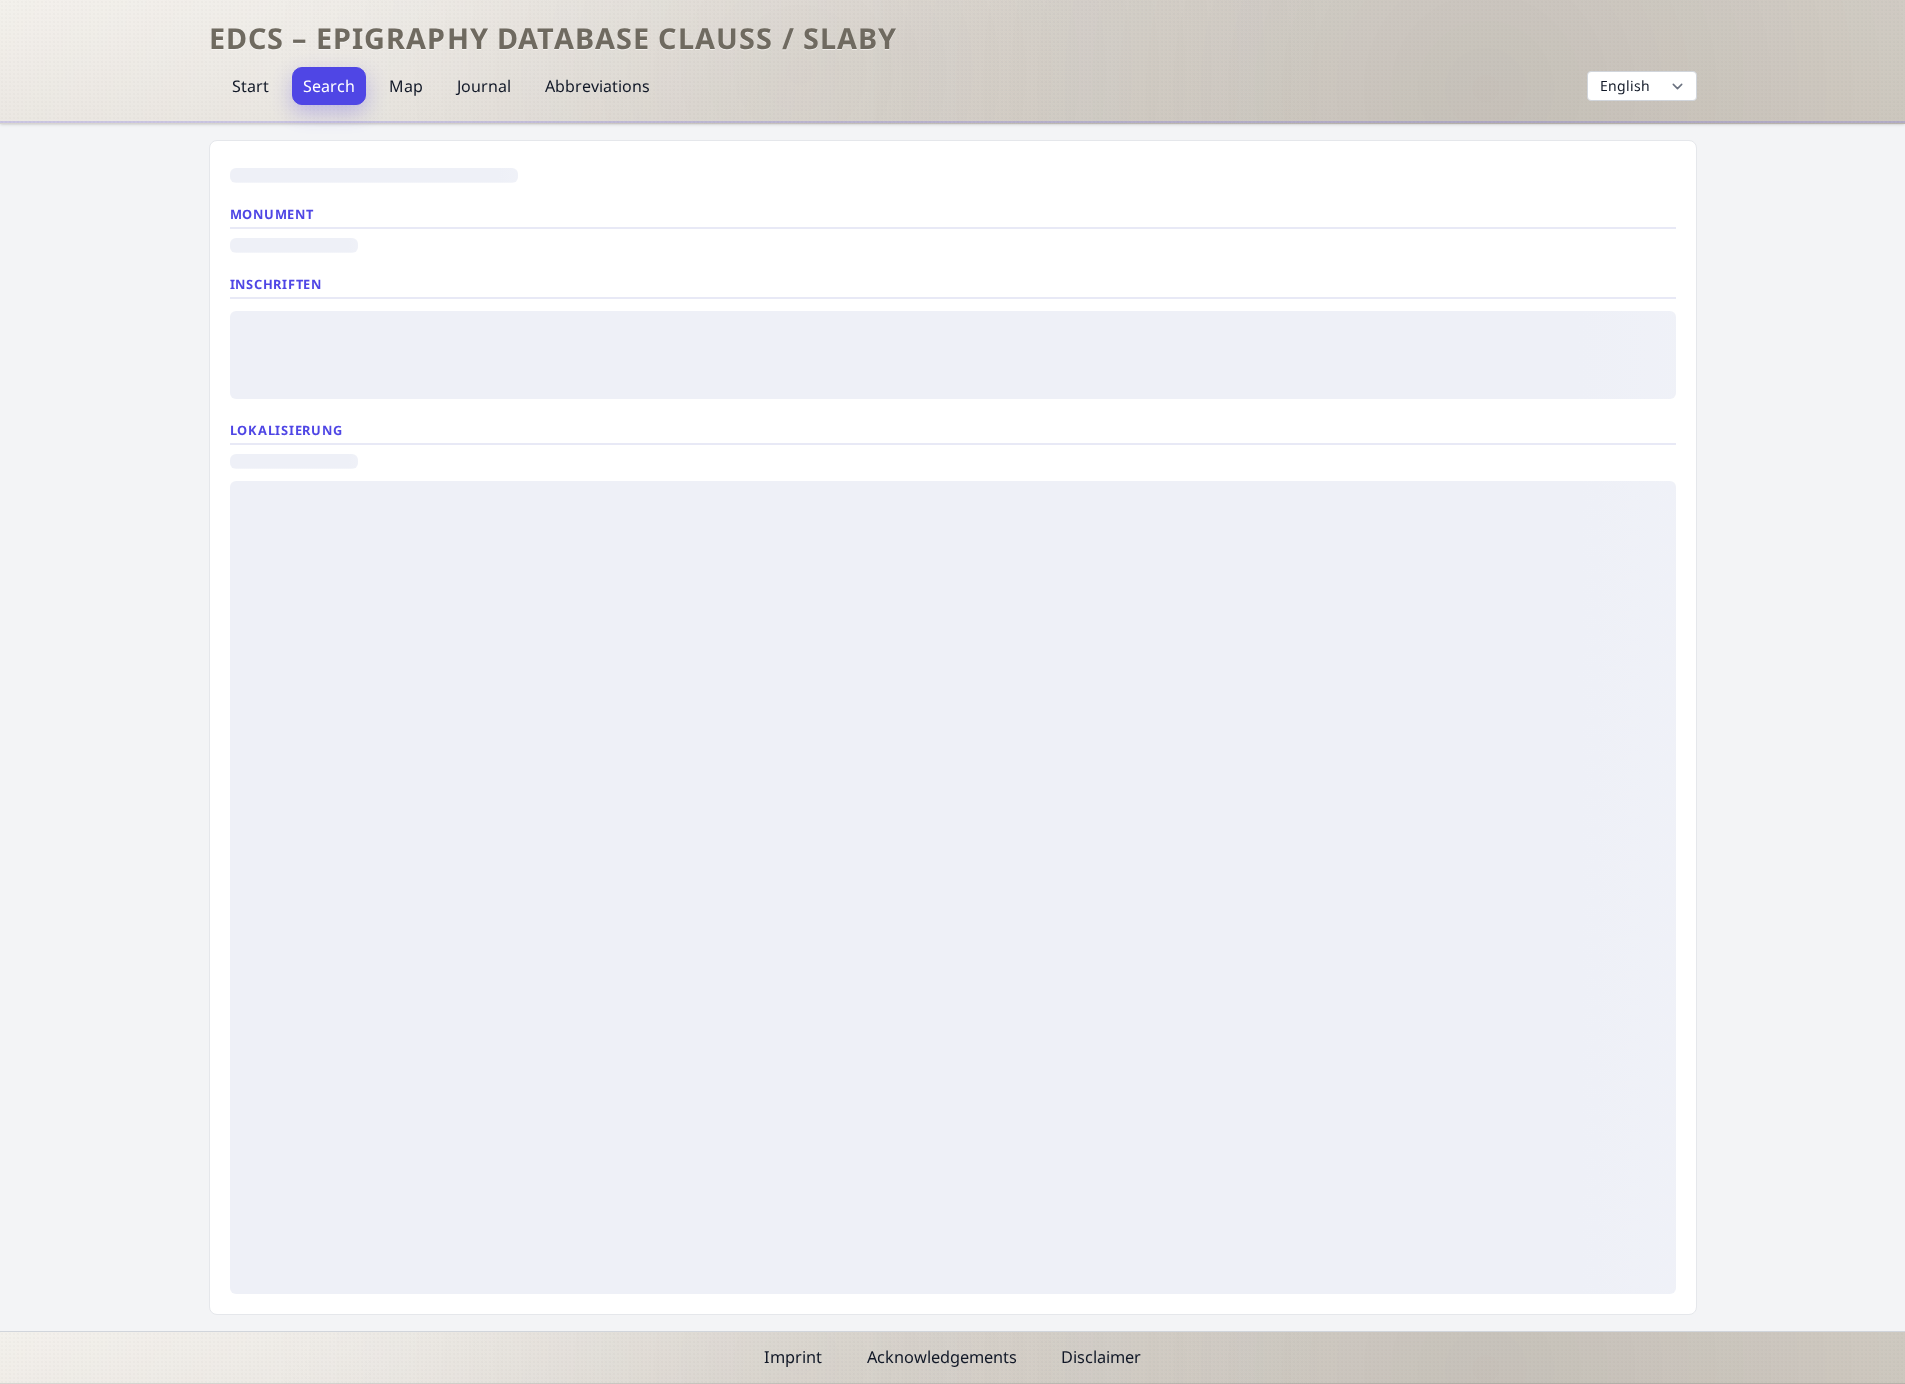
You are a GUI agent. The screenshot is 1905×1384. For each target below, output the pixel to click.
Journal (484, 86)
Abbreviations (597, 86)
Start (250, 86)
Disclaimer (1101, 1357)
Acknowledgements (942, 1357)
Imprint (793, 1357)
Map (406, 86)
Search (329, 86)
